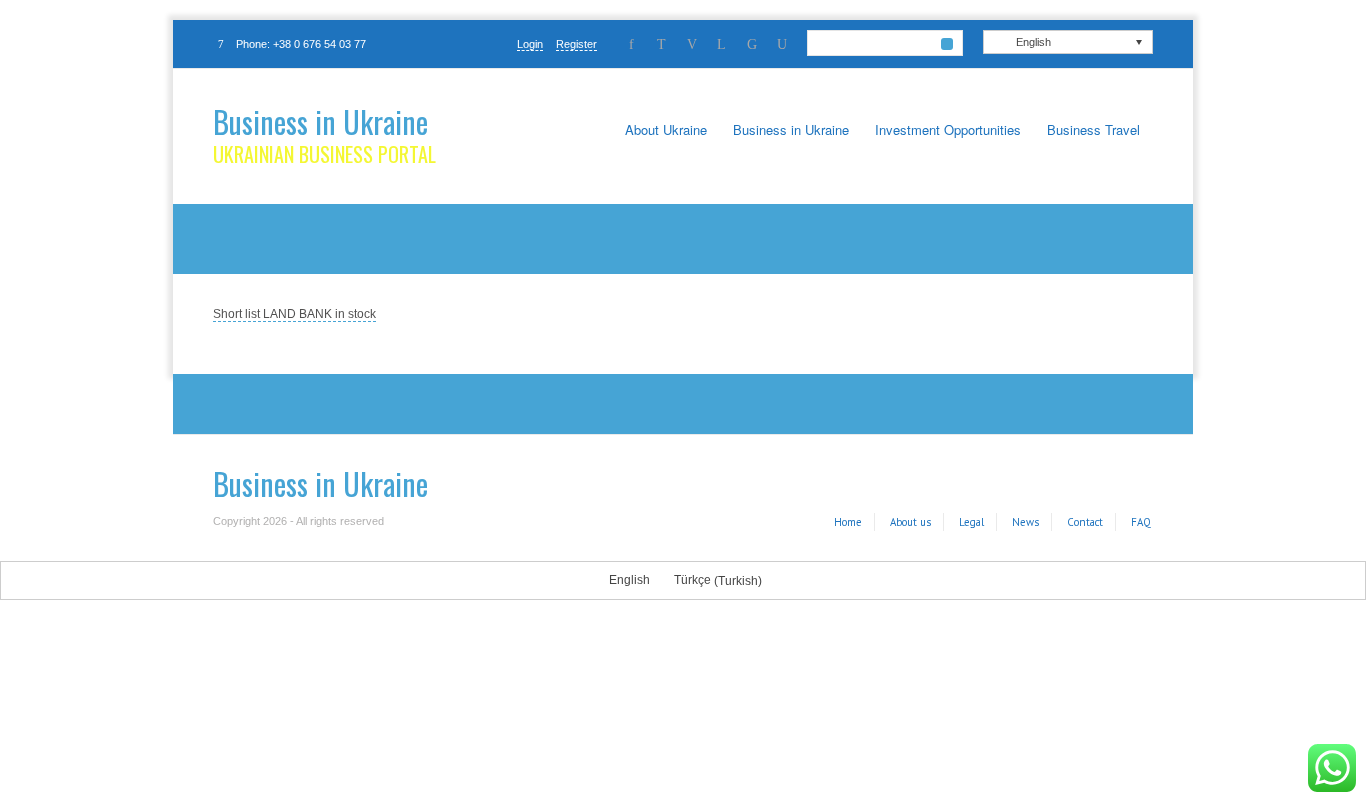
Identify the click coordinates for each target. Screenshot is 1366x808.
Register (576, 44)
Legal (971, 522)
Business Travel (1093, 129)
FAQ (1141, 522)
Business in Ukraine (320, 121)
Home (848, 522)
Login (530, 44)
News (1025, 522)
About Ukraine (666, 129)
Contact (1085, 522)
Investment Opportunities (948, 129)
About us (910, 522)
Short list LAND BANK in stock (294, 314)
